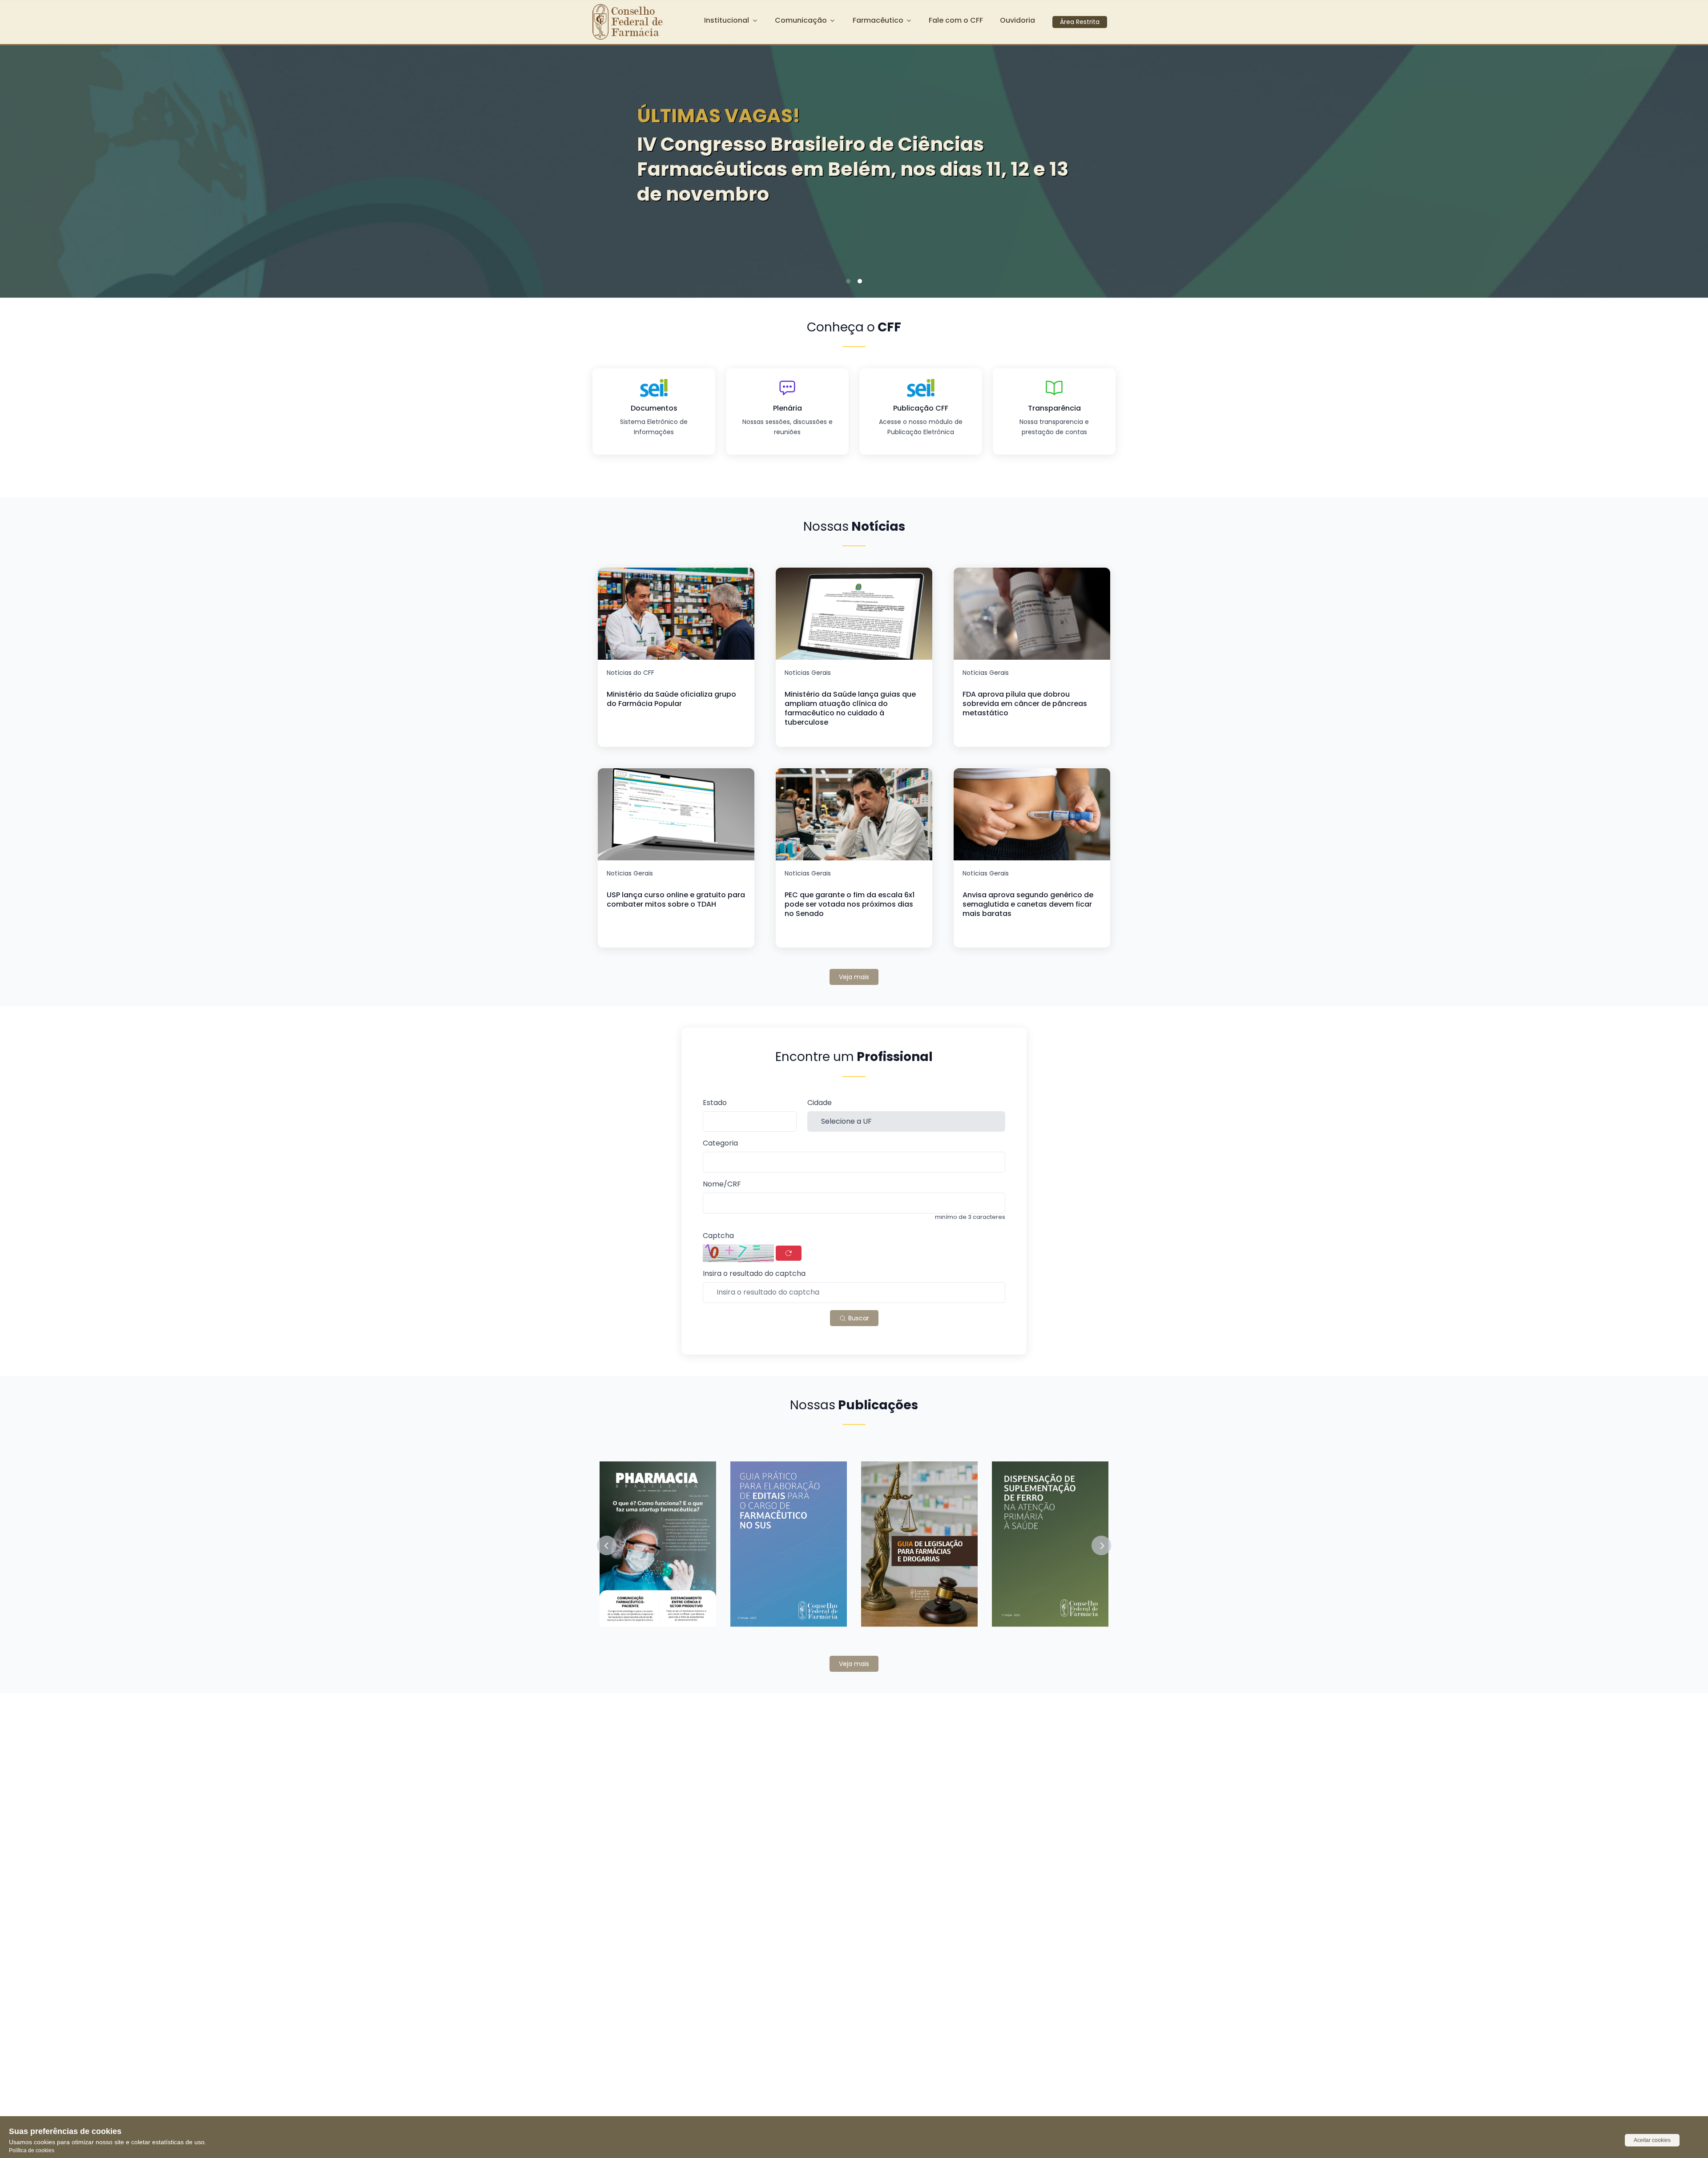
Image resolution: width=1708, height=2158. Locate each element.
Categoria (720, 1144)
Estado (715, 1103)
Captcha (718, 1236)
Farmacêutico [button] (878, 20)
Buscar (858, 1318)
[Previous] (20, 169)
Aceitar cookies (1652, 2140)
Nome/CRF (722, 1184)
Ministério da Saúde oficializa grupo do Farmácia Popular (671, 699)
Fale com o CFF (956, 20)
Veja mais (854, 977)
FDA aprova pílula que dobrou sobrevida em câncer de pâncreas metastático (1025, 704)
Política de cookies (32, 2150)
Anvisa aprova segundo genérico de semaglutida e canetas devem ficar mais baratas (1028, 904)
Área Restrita (1080, 22)
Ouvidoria (1017, 20)
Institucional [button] (727, 20)
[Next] (1688, 169)
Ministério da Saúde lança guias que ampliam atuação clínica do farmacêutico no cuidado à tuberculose (850, 708)
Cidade (820, 1103)
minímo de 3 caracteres (970, 1217)
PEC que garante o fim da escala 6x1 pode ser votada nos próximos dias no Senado (850, 904)
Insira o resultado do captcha (754, 1274)
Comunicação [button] (801, 20)
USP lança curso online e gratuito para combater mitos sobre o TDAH (676, 900)
